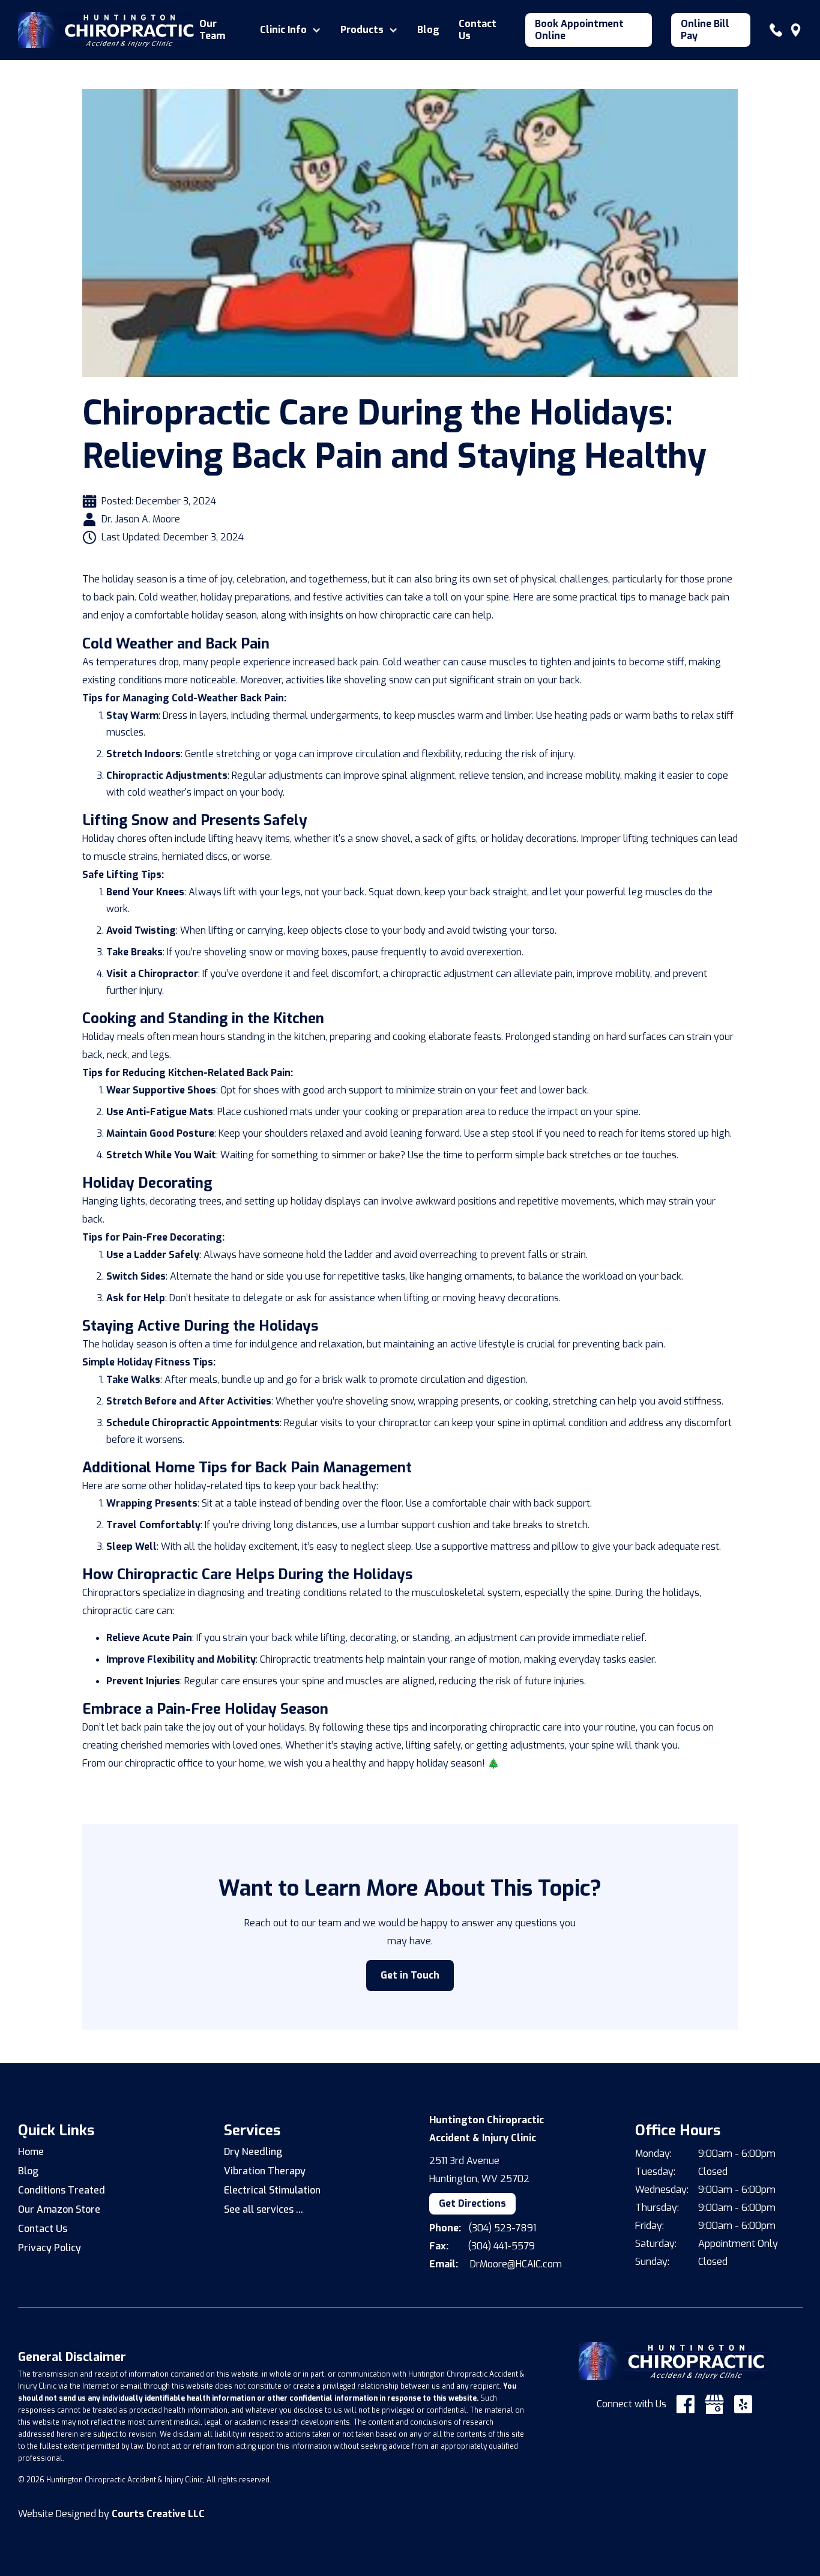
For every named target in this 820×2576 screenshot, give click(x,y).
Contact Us (478, 30)
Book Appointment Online (579, 30)
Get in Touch (410, 1975)
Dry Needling (253, 2152)
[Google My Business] (714, 2404)
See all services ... (264, 2209)
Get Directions (472, 2203)
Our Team (212, 30)
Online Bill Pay (705, 30)
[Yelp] (743, 2404)
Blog (428, 30)
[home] (109, 30)
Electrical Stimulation (272, 2190)
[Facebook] (686, 2404)
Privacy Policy (50, 2248)
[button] (291, 30)
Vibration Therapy (265, 2171)
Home (31, 2152)
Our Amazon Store (59, 2209)
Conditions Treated (62, 2190)
